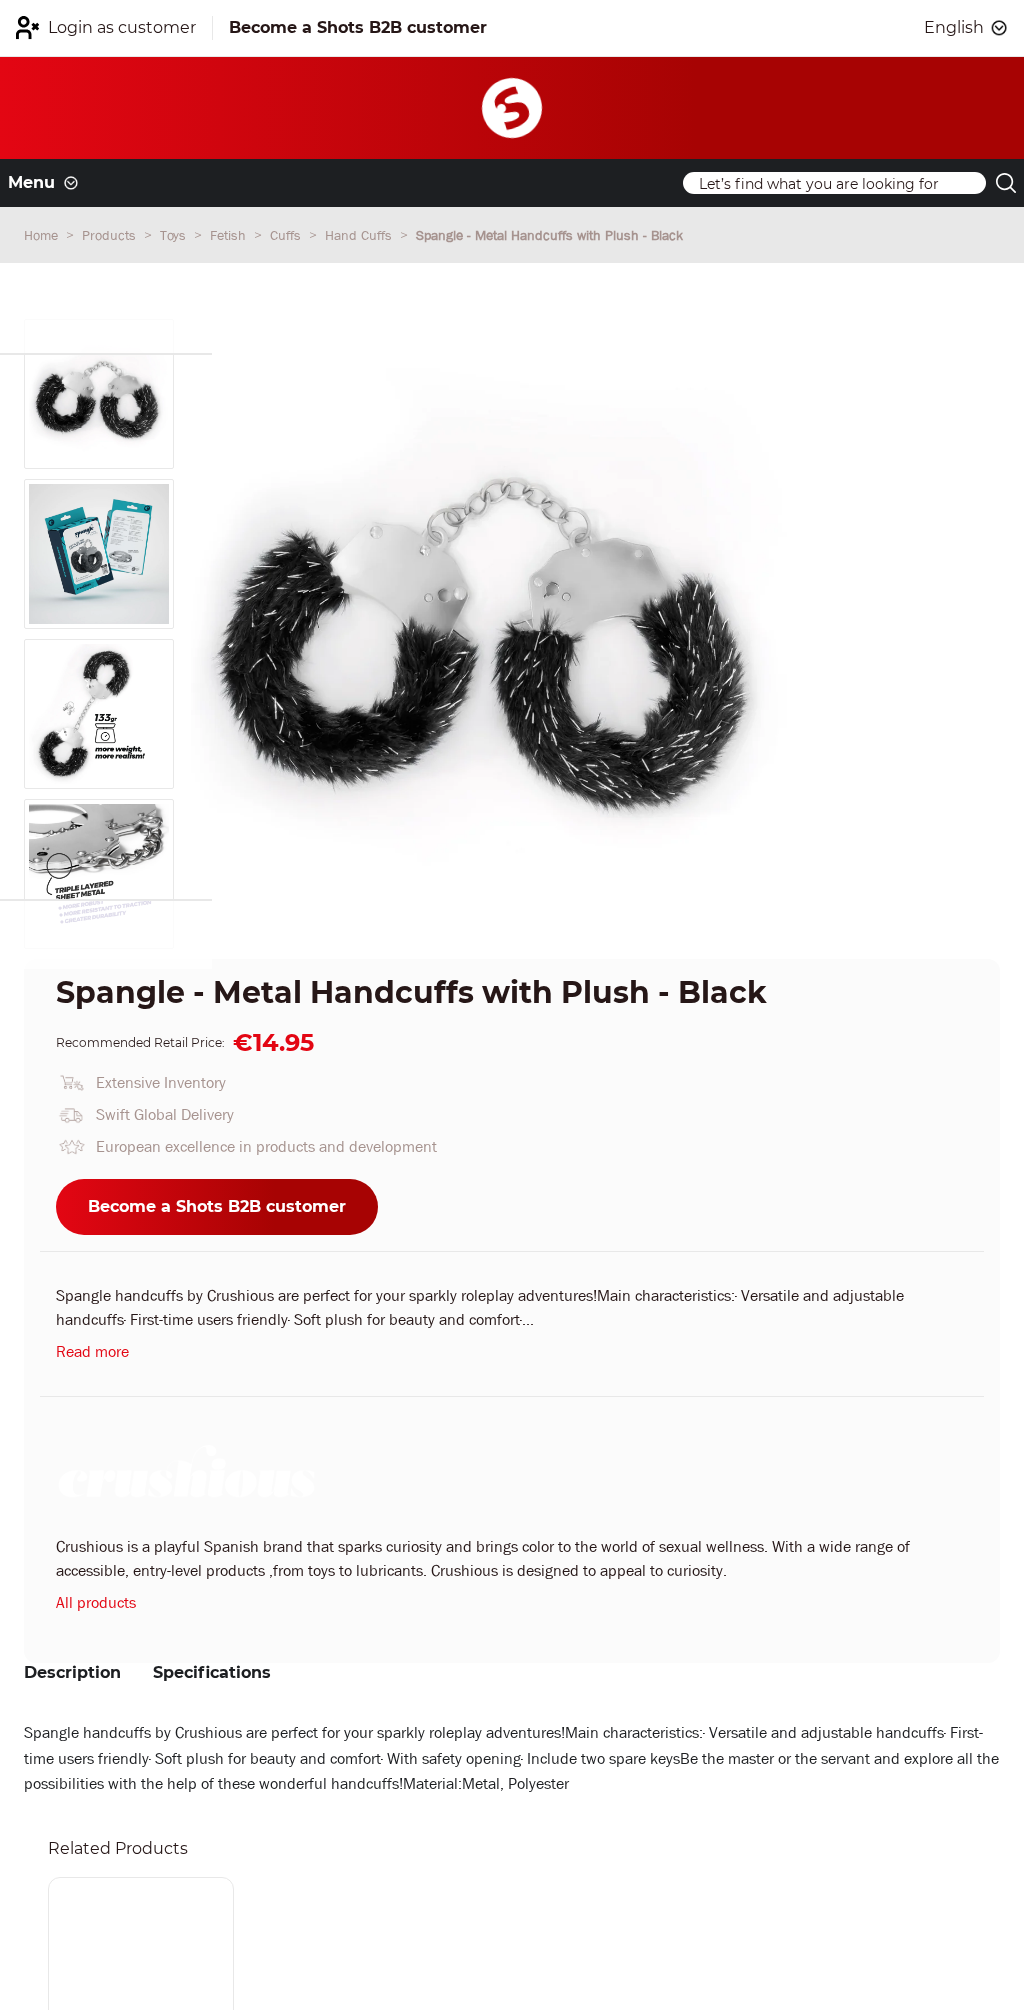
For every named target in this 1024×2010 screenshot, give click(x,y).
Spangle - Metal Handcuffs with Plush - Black (549, 235)
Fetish (230, 235)
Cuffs (287, 235)
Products (111, 235)
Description (72, 1672)
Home (43, 235)
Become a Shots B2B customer (217, 1206)
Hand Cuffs (360, 235)
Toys (175, 235)
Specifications (212, 1672)
